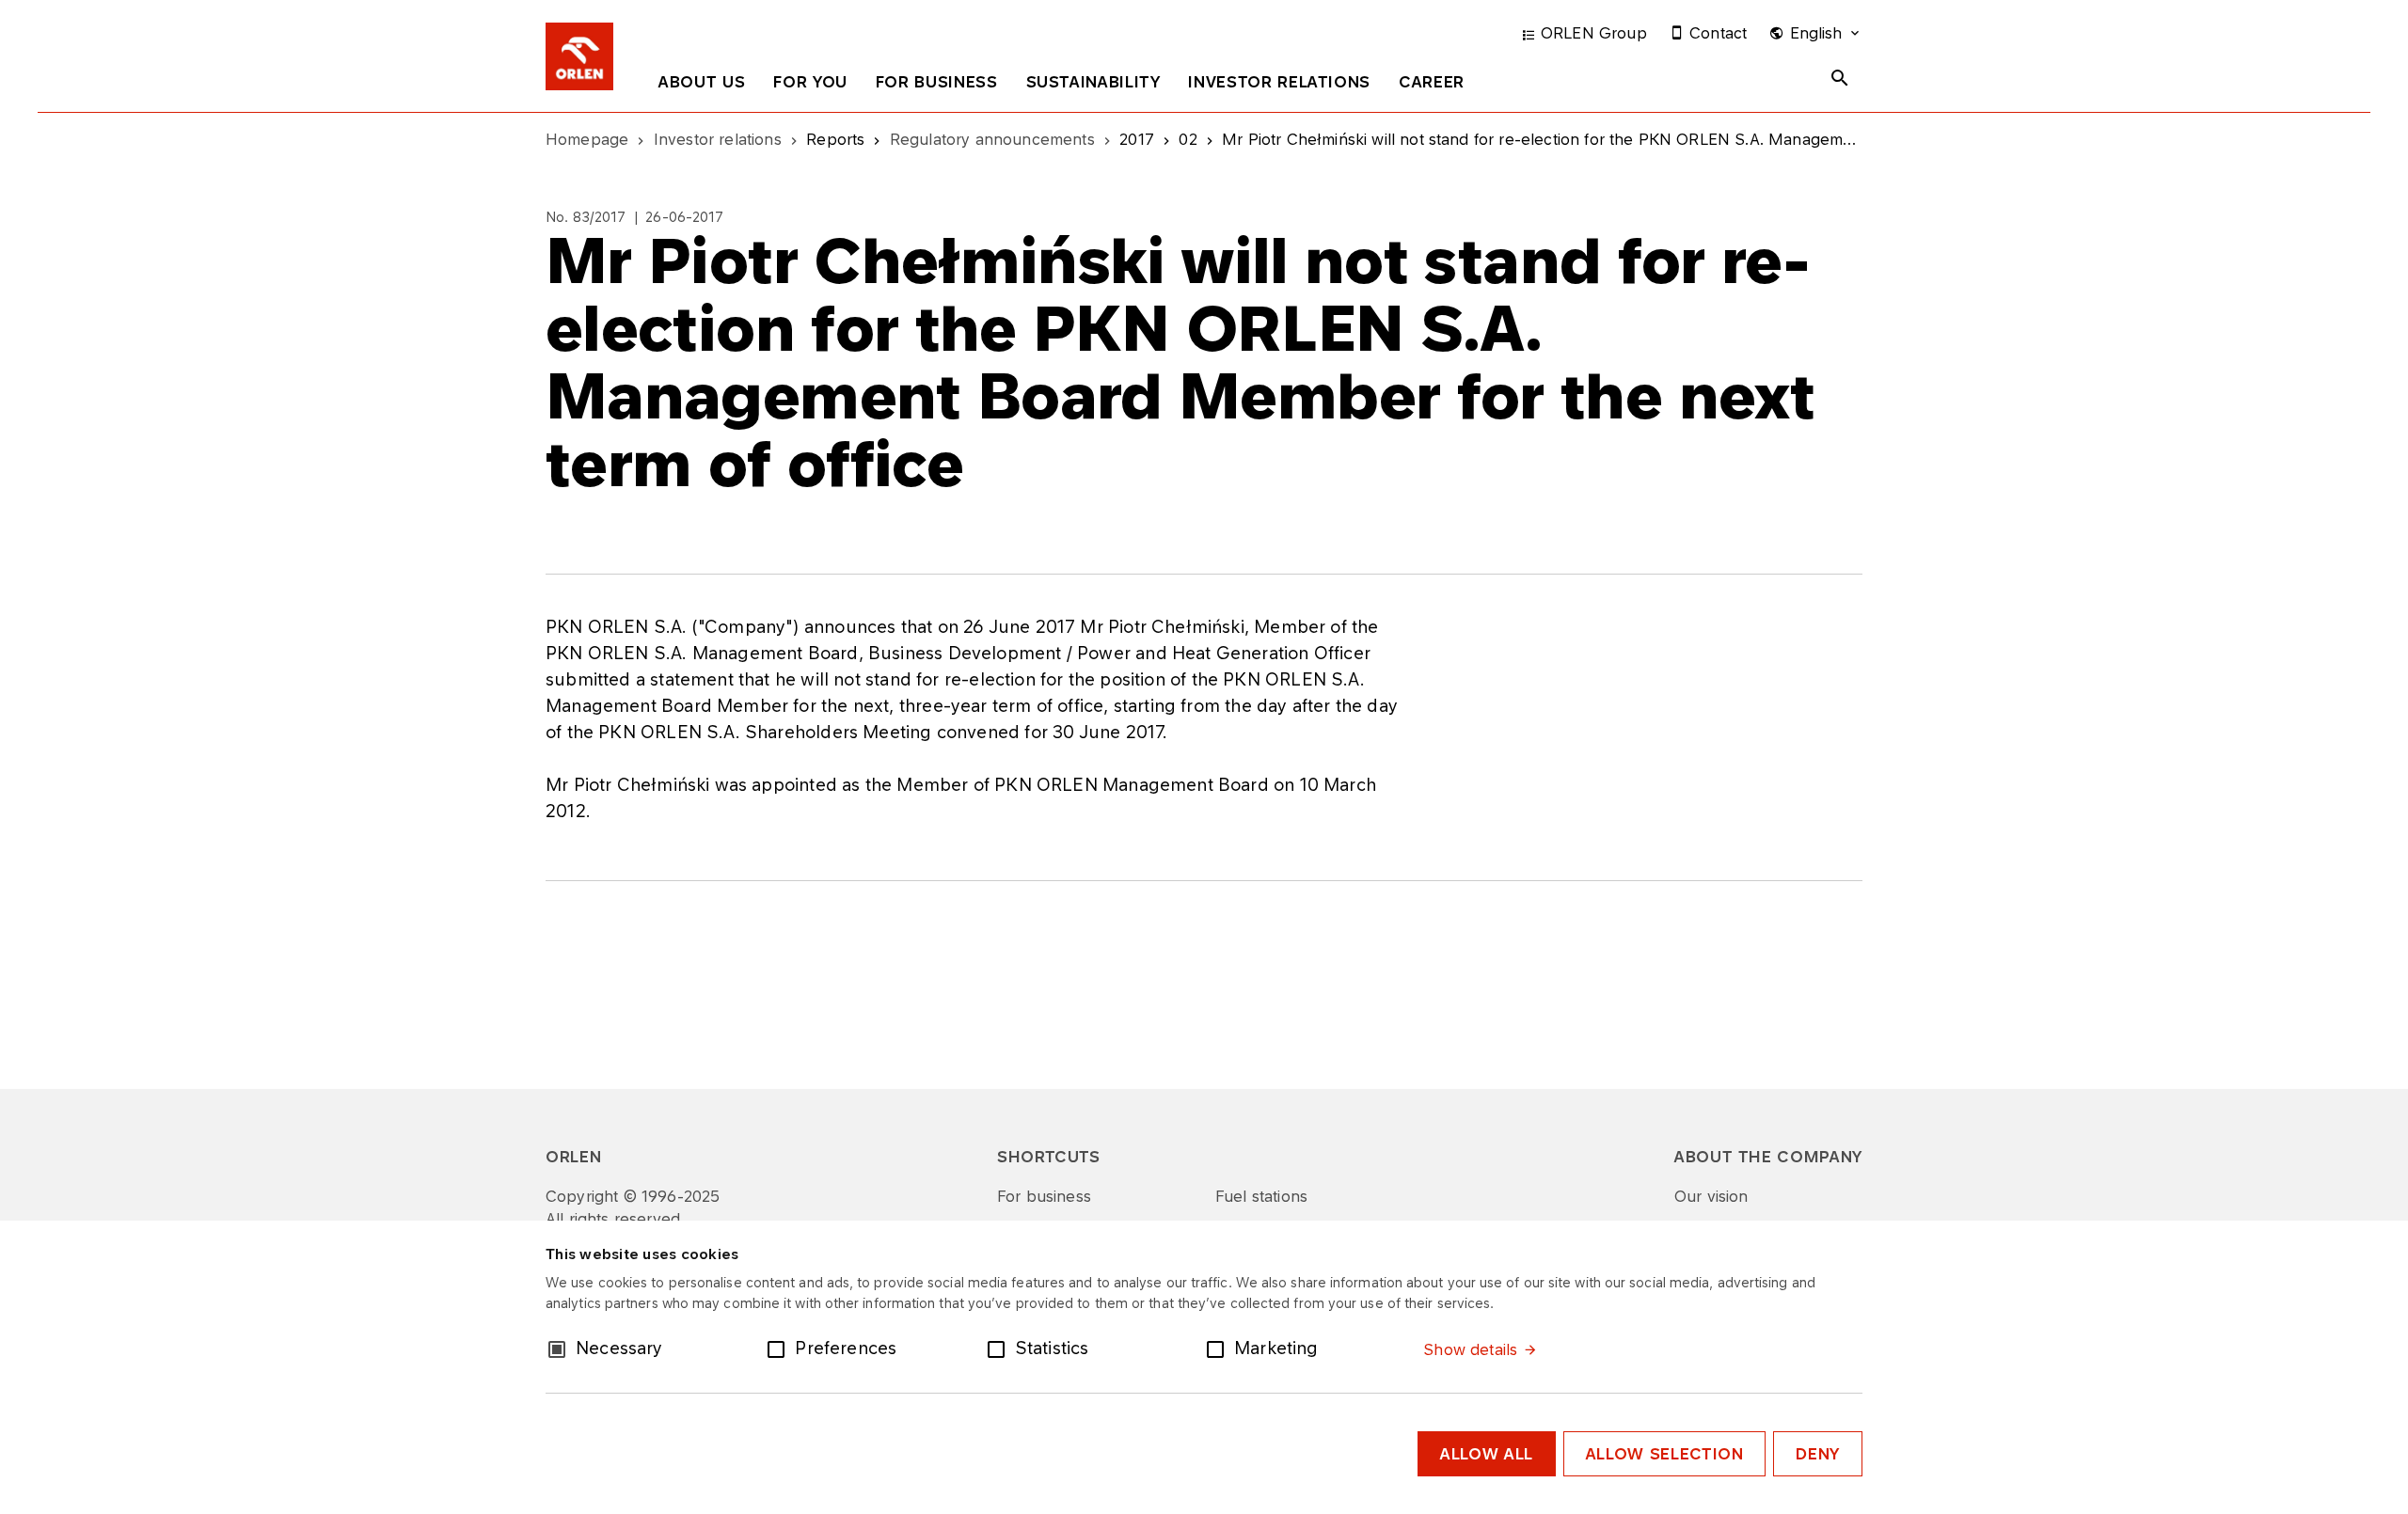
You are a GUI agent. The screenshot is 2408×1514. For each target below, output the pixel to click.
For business (937, 82)
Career (1432, 82)
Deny (1818, 1454)
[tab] (702, 86)
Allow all (1487, 1454)
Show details (1470, 1349)
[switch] (780, 1348)
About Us (702, 82)
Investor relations (1279, 82)
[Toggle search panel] (1840, 78)
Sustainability (1093, 82)
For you (810, 82)
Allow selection (1665, 1454)
